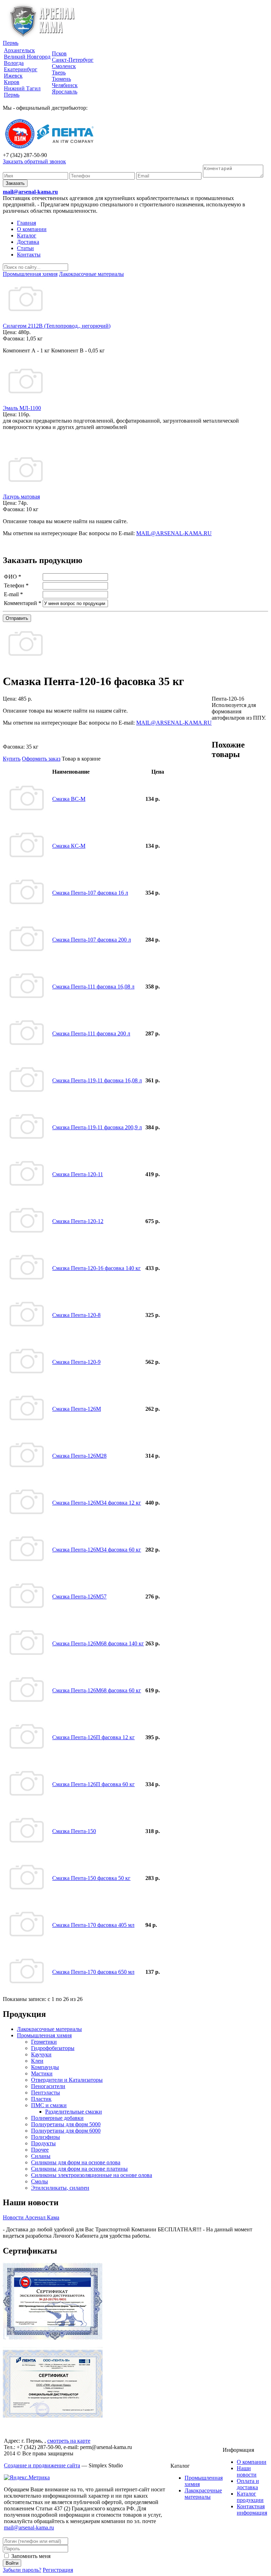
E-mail (13, 594)
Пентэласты (46, 2093)
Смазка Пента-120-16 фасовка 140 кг (97, 1268)
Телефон (16, 585)
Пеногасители (48, 2086)
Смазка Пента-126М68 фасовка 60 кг (97, 1690)
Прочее (40, 2150)
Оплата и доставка (248, 2484)
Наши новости (247, 2471)
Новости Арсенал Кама (31, 2217)
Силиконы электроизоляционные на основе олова (92, 2175)
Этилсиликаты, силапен (60, 2188)
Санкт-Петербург (73, 60)
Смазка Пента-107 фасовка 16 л (90, 893)
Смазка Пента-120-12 (78, 1221)
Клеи (37, 2061)
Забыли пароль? (22, 2570)
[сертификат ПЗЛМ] (53, 2338)
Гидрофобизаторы (53, 2048)
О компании (32, 229)
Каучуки (41, 2054)
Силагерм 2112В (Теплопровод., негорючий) (57, 326)
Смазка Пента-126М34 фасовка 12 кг (97, 1503)
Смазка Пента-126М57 (79, 1597)
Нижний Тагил (22, 88)
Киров (12, 82)
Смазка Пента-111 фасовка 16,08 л (93, 987)
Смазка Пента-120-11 (78, 1174)
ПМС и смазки (49, 2105)
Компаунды (45, 2067)
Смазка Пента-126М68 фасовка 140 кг (98, 1643)
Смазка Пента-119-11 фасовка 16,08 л (97, 1080)
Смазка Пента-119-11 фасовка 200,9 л (97, 1127)
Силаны (41, 2156)
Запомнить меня (30, 2556)
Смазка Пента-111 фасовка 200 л (91, 1033)
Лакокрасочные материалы (49, 2029)
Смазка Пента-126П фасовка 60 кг (94, 1784)
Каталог (27, 235)
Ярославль (65, 92)
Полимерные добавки (57, 2118)
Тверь (59, 72)
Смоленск (64, 66)
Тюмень (61, 79)
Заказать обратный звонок (34, 161)
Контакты (29, 255)
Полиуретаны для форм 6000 (66, 2131)
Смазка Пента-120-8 (76, 1315)
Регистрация (58, 2570)
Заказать (15, 183)
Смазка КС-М (69, 846)
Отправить (17, 618)
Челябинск (65, 85)
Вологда (14, 63)
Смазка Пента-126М (77, 1409)
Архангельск (19, 50)
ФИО (13, 577)
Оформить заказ (41, 759)
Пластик (41, 2099)
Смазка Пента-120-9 (76, 1362)
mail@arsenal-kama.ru (30, 192)
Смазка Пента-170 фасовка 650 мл (93, 1972)
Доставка (28, 242)
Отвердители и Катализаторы (67, 2080)
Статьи (25, 248)
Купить (12, 759)
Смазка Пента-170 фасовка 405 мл (93, 1925)
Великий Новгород (27, 57)
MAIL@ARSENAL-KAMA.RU (174, 533)
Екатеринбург (21, 69)
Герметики (44, 2042)
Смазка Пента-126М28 (79, 1456)
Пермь (11, 43)
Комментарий (23, 603)
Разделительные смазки (74, 2112)
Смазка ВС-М (69, 799)
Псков (59, 53)
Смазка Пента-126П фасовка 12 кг (94, 1737)
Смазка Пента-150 (74, 1831)
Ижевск (13, 76)
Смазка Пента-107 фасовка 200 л (92, 940)
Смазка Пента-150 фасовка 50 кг (91, 1878)
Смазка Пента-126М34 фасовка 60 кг (97, 1550)
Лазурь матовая (21, 497)
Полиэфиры (46, 2137)
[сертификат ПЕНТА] (53, 2416)
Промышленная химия (44, 2035)
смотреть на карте (69, 2441)
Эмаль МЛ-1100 (22, 408)
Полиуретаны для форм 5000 (66, 2124)
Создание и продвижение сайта (42, 2465)
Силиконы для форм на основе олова (76, 2162)
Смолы (40, 2181)
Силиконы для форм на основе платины (79, 2169)
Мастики (42, 2073)
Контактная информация (252, 2510)
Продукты (43, 2143)
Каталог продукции (250, 2497)
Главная (26, 223)
